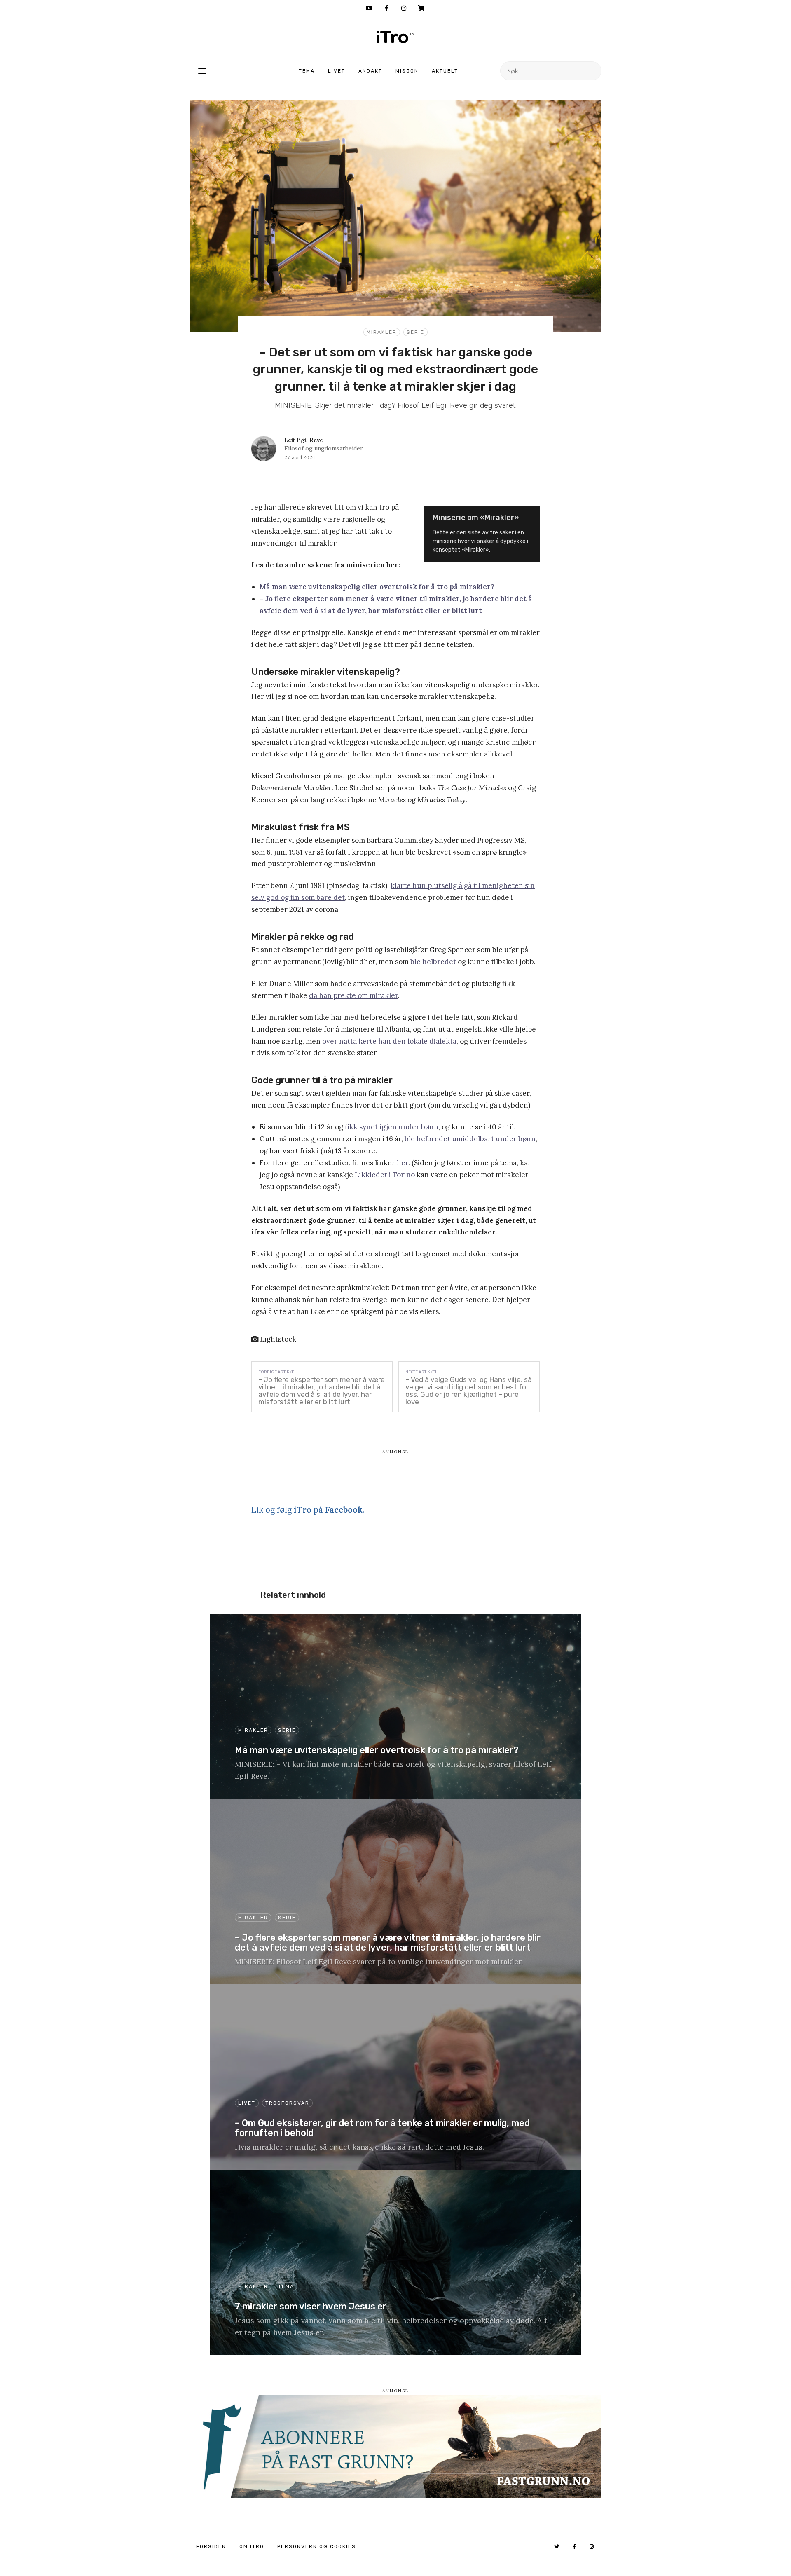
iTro (395, 37)
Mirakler (382, 332)
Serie (415, 332)
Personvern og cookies (317, 2546)
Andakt (370, 71)
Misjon (407, 71)
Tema (307, 71)
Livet (337, 71)
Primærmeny (202, 71)
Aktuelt (445, 71)
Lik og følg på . (308, 1509)
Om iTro (252, 2546)
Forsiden (211, 2546)
